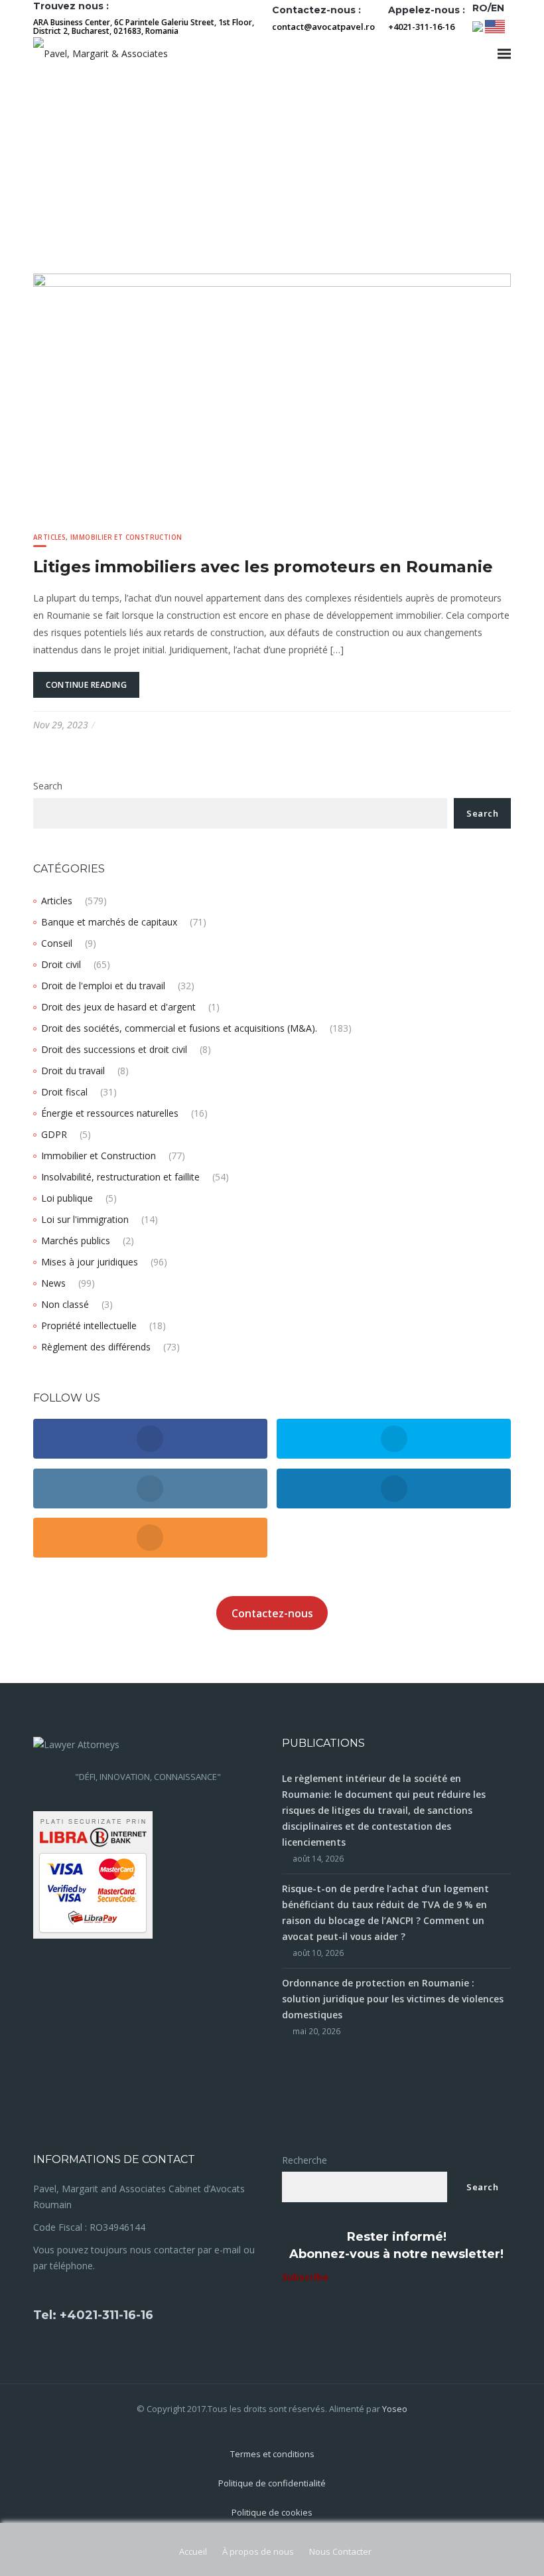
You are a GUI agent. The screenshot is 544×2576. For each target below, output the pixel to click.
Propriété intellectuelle (89, 1326)
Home (47, 151)
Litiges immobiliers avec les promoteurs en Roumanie (263, 567)
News (53, 1283)
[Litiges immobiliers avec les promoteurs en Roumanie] (272, 392)
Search (48, 786)
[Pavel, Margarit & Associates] (101, 53)
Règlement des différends (96, 1347)
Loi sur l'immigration (85, 1219)
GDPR (54, 1134)
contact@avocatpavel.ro (323, 27)
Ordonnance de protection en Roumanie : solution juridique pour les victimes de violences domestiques (393, 1999)
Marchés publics (76, 1241)
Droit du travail (73, 1071)
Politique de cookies (272, 2512)
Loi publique (67, 1198)
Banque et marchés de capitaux (109, 922)
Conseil (57, 943)
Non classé (65, 1304)
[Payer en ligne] (93, 1874)
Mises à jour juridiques (90, 1262)
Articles (49, 537)
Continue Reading (86, 685)
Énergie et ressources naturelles (110, 1113)
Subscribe (305, 2277)
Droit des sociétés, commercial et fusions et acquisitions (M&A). (179, 1028)
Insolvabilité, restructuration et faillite (120, 1177)
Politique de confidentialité (272, 2483)
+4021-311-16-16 (421, 27)
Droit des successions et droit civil (114, 1049)
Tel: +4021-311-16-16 (93, 2315)
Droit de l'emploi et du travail (103, 986)
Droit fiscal (64, 1092)
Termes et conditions (272, 2454)
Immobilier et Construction (126, 537)
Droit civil (61, 964)
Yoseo (395, 2409)
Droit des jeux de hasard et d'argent (118, 1007)
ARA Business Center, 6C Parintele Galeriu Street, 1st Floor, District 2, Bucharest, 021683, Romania (144, 27)
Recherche (305, 2160)
